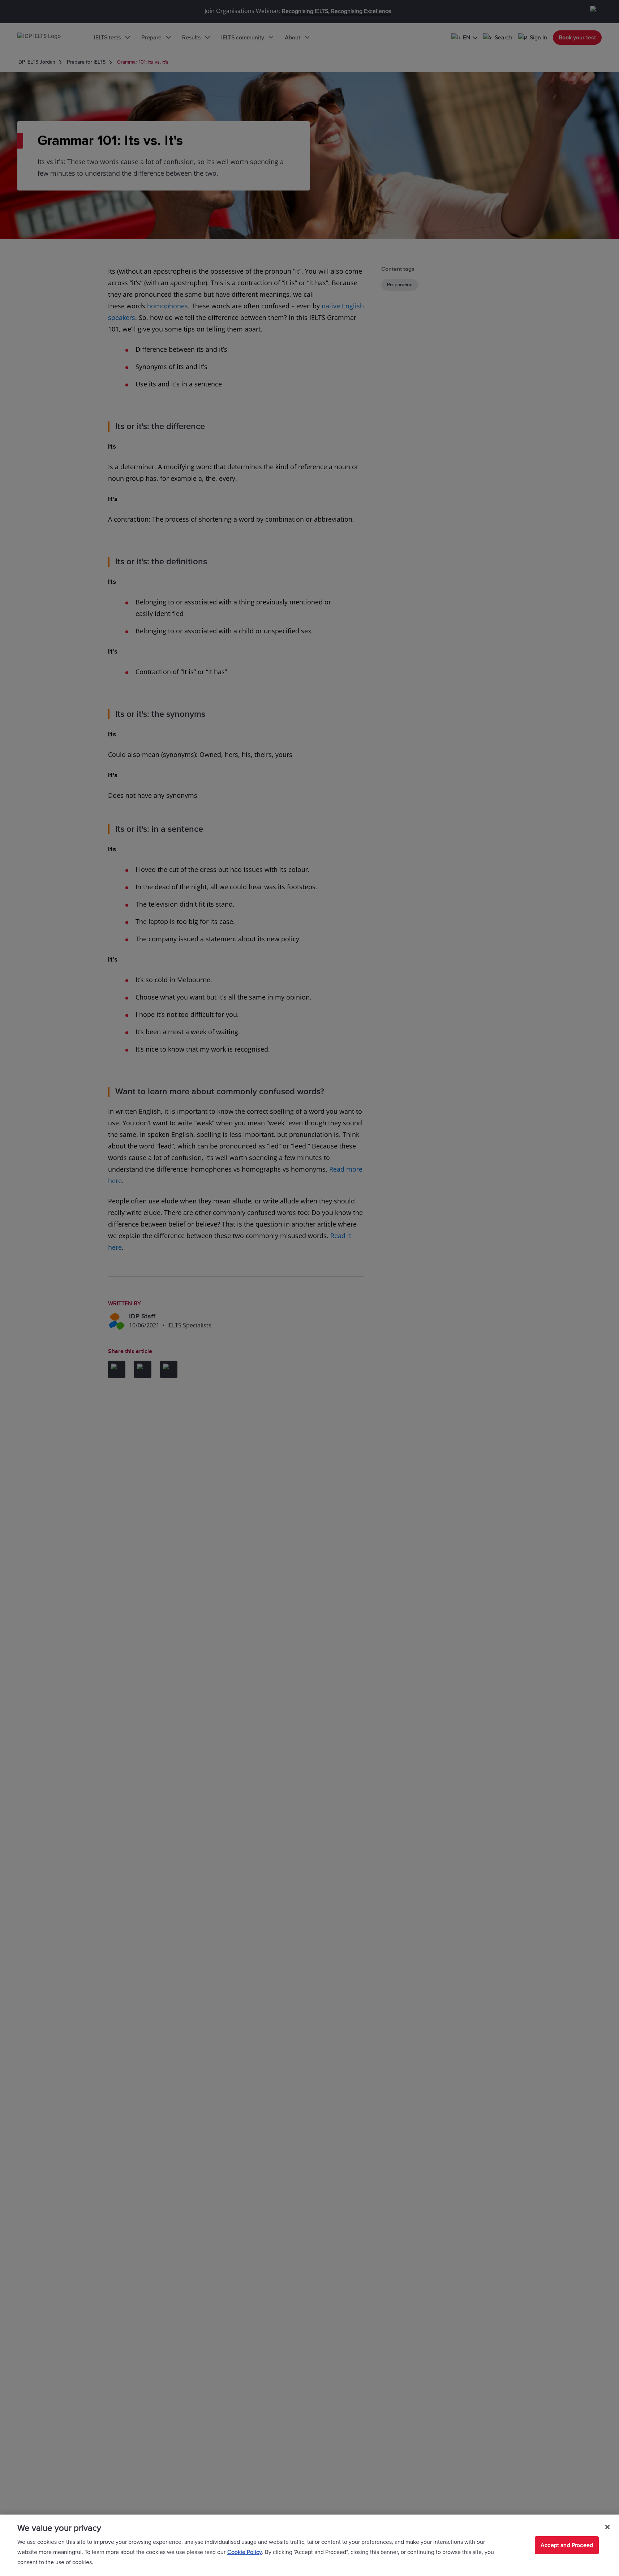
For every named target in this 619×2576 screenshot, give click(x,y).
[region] (309, 2545)
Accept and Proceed (567, 2545)
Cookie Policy (245, 2552)
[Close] (607, 2527)
